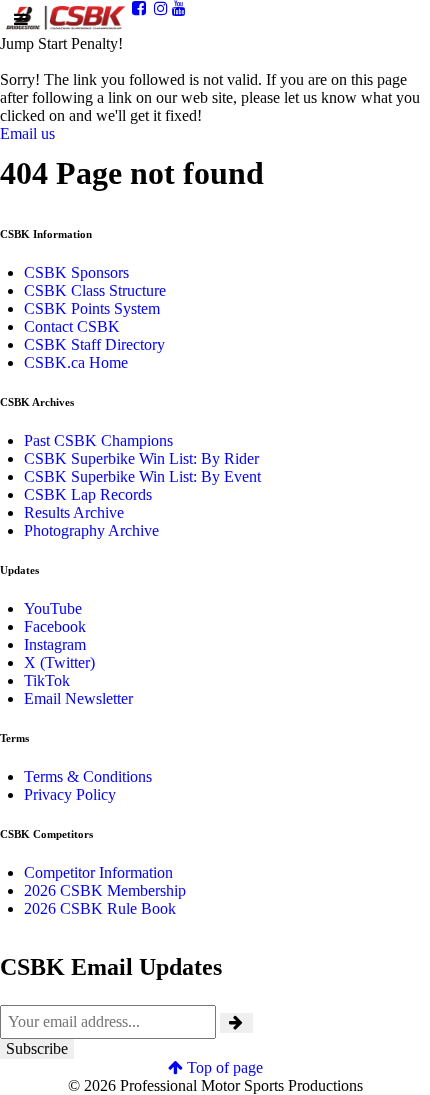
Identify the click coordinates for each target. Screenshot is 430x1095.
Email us (27, 133)
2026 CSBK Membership (105, 890)
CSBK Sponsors (76, 272)
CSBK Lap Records (88, 494)
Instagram (55, 644)
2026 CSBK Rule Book (100, 908)
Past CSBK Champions (98, 440)
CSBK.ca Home (76, 362)
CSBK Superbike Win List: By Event (142, 476)
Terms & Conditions (88, 776)
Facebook (55, 626)
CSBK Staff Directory (94, 344)
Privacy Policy (70, 794)
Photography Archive (91, 530)
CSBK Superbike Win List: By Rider (141, 458)
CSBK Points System (92, 308)
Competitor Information (98, 872)
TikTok (47, 680)
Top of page (223, 1067)
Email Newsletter (78, 698)
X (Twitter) (59, 662)
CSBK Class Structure (95, 290)
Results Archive (74, 512)
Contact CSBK (72, 326)
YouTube (53, 608)
